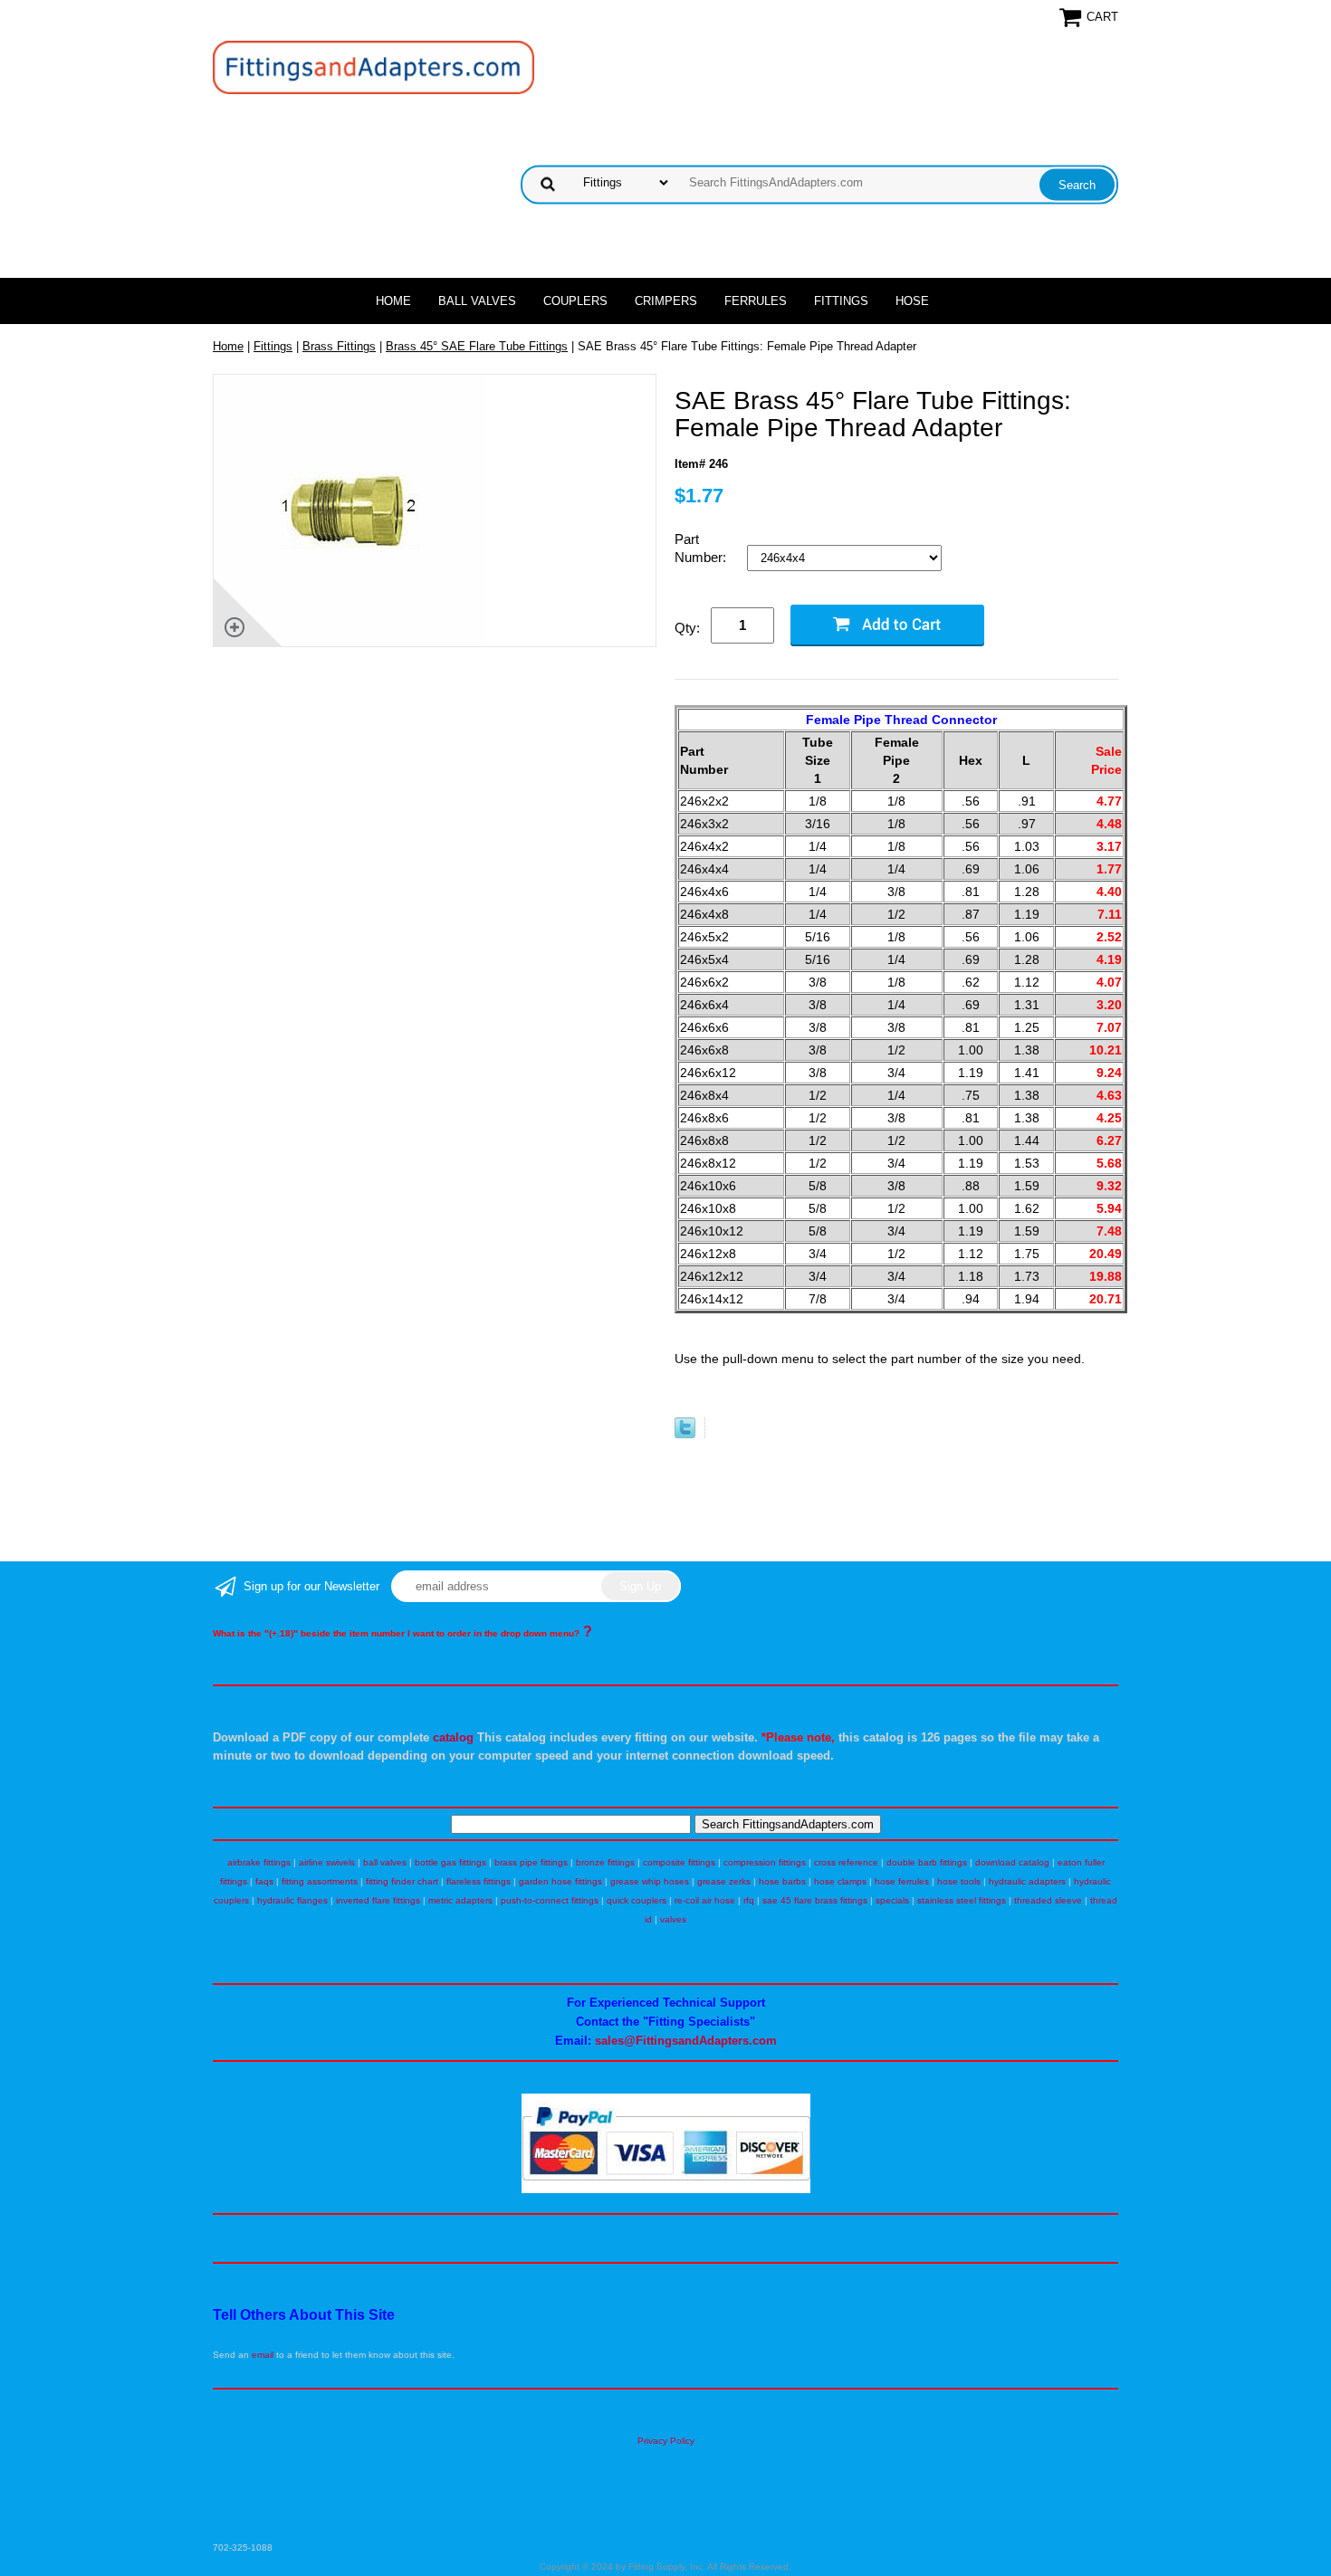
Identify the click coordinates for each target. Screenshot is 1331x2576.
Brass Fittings (339, 346)
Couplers (575, 301)
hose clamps (840, 1881)
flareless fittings (479, 1881)
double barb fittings (927, 1862)
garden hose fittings (560, 1881)
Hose (912, 301)
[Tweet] (685, 1434)
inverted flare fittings (378, 1900)
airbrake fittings (259, 1862)
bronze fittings (605, 1862)
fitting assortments (320, 1881)
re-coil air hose (705, 1900)
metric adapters (460, 1900)
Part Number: (702, 548)
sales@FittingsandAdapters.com (686, 2041)
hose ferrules (902, 1881)
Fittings (841, 301)
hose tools (959, 1881)
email (263, 2355)
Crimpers (666, 301)
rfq (749, 1900)
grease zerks (724, 1881)
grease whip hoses (650, 1881)
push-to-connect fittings (550, 1900)
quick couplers (637, 1900)
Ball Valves (477, 301)
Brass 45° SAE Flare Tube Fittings (477, 346)
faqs (264, 1881)
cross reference (846, 1862)
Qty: (687, 628)
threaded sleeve (1048, 1900)
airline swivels (327, 1862)
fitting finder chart (402, 1881)
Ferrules (756, 301)
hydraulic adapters (1027, 1881)
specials (892, 1900)
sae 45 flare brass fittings (815, 1900)
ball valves (385, 1862)
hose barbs (782, 1881)
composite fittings (679, 1862)
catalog (453, 1737)
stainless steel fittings (962, 1900)
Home (393, 301)
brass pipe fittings (531, 1862)
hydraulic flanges (292, 1900)
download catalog (1012, 1862)
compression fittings (765, 1862)
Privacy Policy (666, 2441)
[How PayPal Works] (666, 2190)
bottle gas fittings (450, 1862)
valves (673, 1919)
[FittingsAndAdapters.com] (373, 67)
